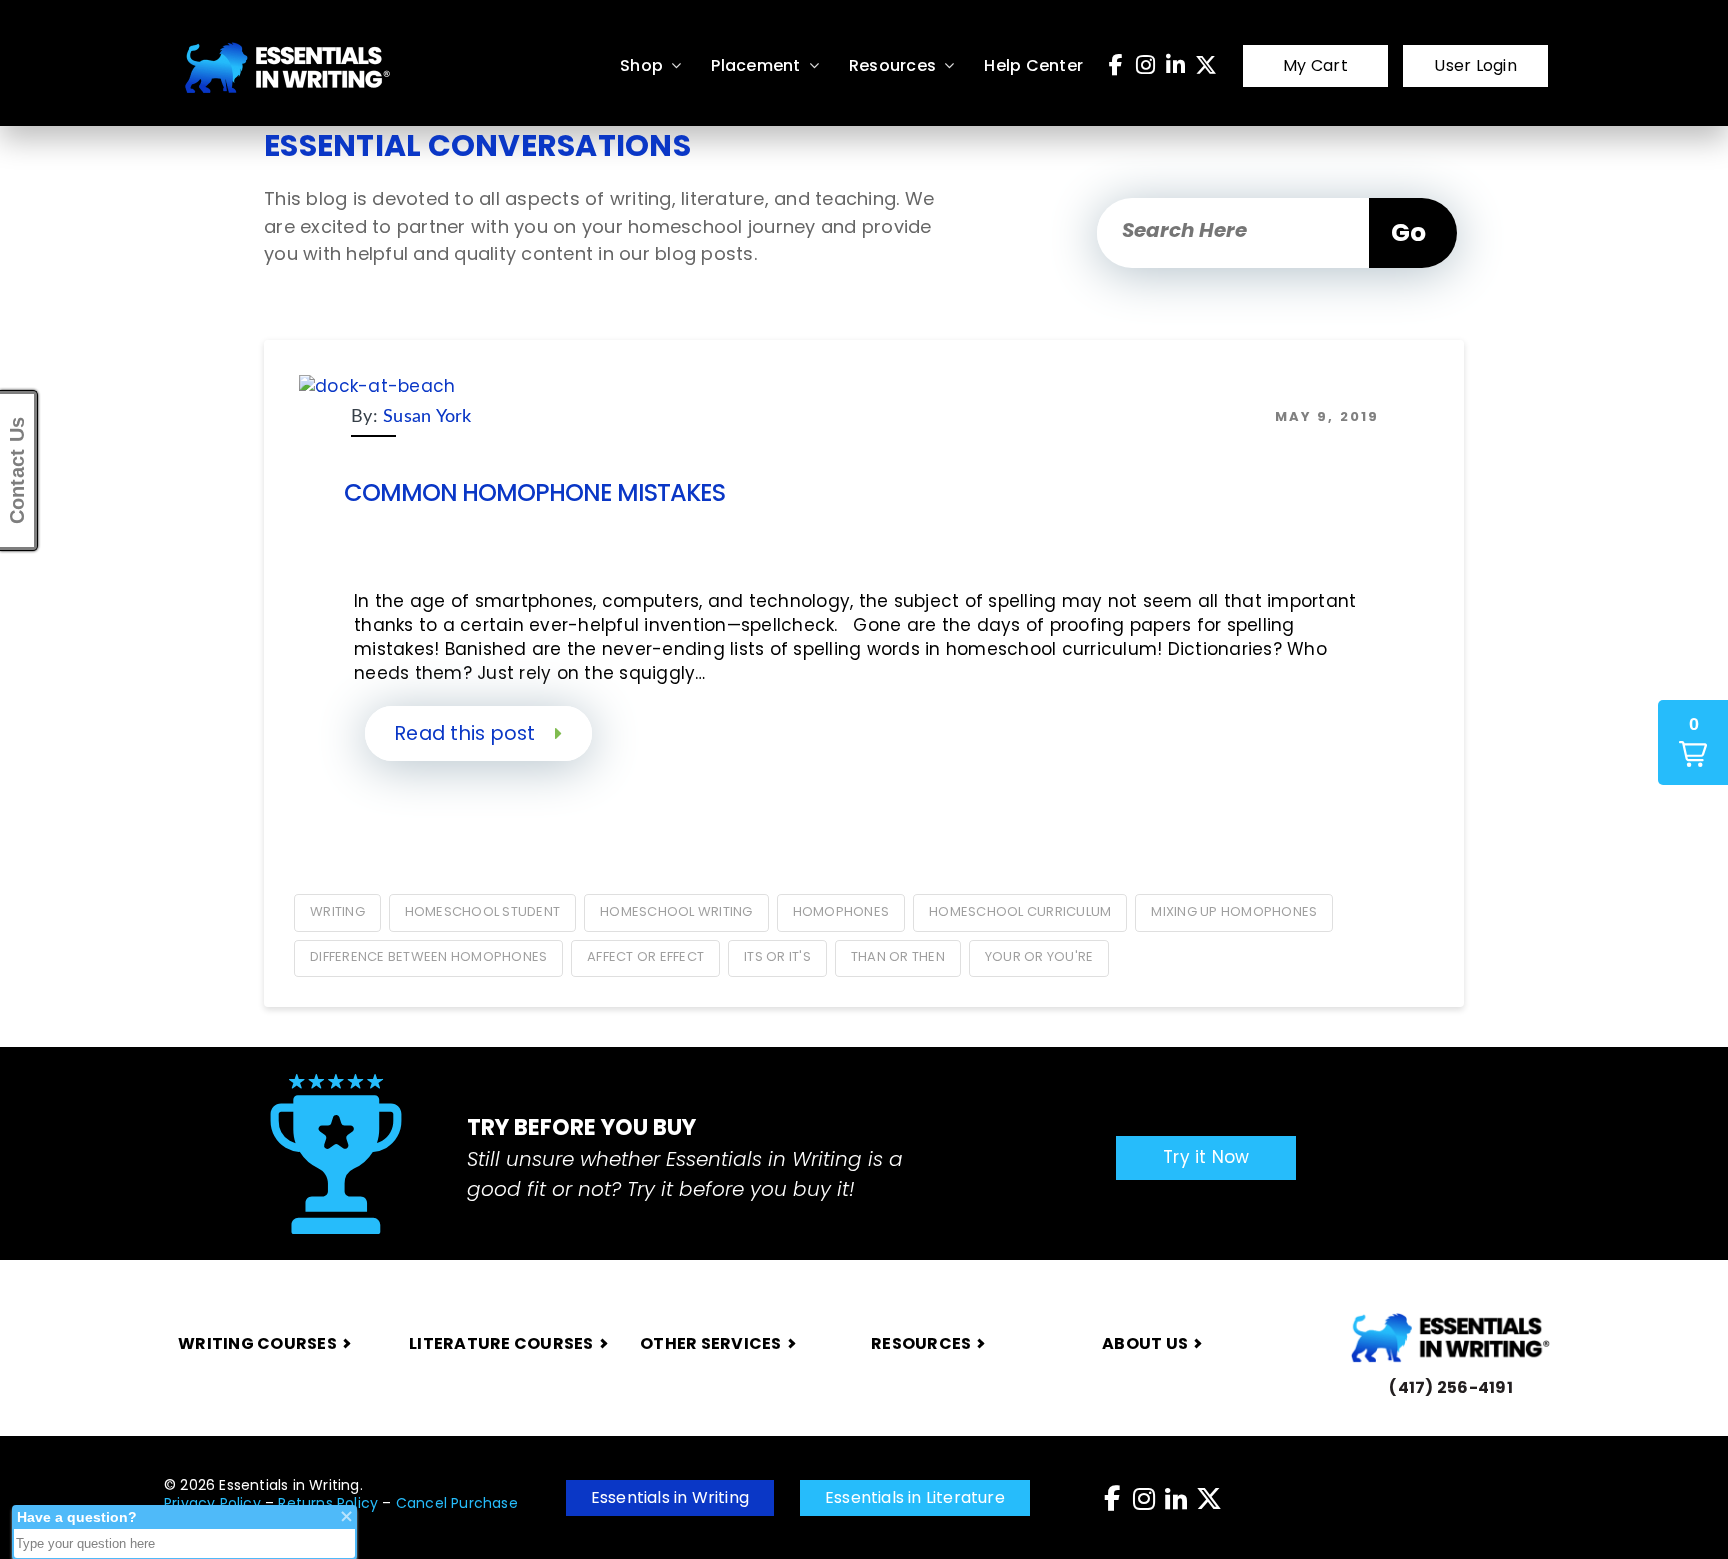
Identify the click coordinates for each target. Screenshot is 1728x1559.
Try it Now (1206, 1157)
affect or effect (645, 956)
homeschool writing (676, 911)
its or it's (777, 956)
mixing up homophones (1234, 911)
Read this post (468, 733)
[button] (1693, 742)
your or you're (1039, 956)
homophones (841, 911)
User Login (1475, 65)
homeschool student (483, 911)
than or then (898, 956)
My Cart (1315, 65)
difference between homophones (428, 956)
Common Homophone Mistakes (534, 492)
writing (337, 911)
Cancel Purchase (457, 1503)
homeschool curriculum (1020, 911)
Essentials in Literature (915, 1497)
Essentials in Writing (670, 1497)
